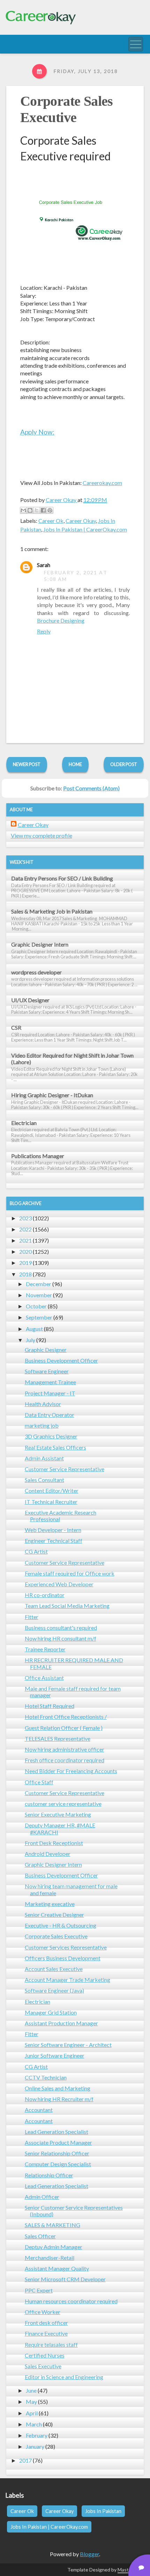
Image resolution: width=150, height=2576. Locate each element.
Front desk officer (46, 2323)
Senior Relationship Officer (57, 2153)
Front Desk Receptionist (54, 1843)
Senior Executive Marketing (58, 1814)
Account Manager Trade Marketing (67, 1980)
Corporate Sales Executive (56, 1936)
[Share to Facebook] (43, 510)
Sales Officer (40, 2236)
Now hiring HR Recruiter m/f (59, 2099)
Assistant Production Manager (61, 2023)
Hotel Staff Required (50, 1706)
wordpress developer (36, 972)
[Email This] (23, 510)
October (36, 1306)
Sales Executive (43, 2366)
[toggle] (136, 44)
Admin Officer (42, 2197)
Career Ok (51, 521)
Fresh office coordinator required (65, 1760)
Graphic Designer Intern (40, 944)
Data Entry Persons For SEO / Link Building (62, 878)
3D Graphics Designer (51, 1436)
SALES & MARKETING (52, 2225)
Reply (44, 631)
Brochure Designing (61, 620)
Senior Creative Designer (54, 1915)
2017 (25, 2460)
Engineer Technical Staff (54, 1541)
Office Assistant (44, 1678)
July (31, 1340)
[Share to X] (37, 510)
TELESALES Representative (58, 1738)
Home (75, 764)
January (35, 2446)
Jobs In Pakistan (103, 2511)
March (34, 2424)
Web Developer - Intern (53, 1530)
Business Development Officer (61, 1360)
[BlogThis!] (30, 510)
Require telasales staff (51, 2344)
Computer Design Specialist (58, 2164)
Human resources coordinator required (71, 2301)
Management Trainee (50, 1382)
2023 (25, 1218)
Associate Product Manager (58, 2142)
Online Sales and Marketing (58, 2088)
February (37, 2435)
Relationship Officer (49, 2175)
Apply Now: (37, 432)
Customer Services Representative (66, 1947)
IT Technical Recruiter (51, 1502)
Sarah (44, 565)
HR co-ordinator (45, 1595)
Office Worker (43, 2312)
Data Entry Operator (50, 1415)
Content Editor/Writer (52, 1490)
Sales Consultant (44, 1480)
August (34, 1329)
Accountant (39, 2110)
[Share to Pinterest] (50, 510)
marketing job (42, 1425)
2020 (25, 1251)
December (39, 1284)
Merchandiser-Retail (50, 2258)
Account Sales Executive (54, 1969)
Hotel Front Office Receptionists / (66, 1717)
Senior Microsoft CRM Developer (65, 2279)
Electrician (24, 1123)
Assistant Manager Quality (57, 2268)
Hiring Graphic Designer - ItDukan (52, 1095)
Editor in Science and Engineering (64, 2377)
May (31, 2402)
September (39, 1317)
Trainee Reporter (45, 1649)
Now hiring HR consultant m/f (61, 1638)
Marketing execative (50, 1904)
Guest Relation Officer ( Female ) (64, 1728)
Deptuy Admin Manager (54, 2247)
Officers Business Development (63, 1958)
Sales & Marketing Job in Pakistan (52, 911)
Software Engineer (47, 1371)
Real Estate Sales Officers (55, 1447)
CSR (16, 1027)
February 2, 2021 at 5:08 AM (76, 576)
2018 (25, 1274)
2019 (25, 1263)
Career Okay (81, 521)
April (32, 2413)
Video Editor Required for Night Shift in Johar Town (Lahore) (72, 1059)
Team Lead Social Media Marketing (67, 1606)
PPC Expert (39, 2290)
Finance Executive (46, 2333)
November (39, 1295)
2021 (25, 1240)
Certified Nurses (45, 2355)
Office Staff (39, 1782)
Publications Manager (38, 1156)
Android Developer (48, 1854)
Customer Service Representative (65, 1469)
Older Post (124, 764)
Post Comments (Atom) (91, 788)
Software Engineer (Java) (54, 1990)
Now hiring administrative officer (65, 1749)
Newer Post (27, 764)
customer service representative (63, 1804)
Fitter (32, 1617)
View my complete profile (42, 835)
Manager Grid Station (51, 2012)
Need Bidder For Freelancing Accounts (71, 1771)
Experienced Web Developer (59, 1584)
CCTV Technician (46, 2077)
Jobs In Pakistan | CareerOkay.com (85, 529)
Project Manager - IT (50, 1393)
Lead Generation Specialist (57, 2132)
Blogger (89, 2554)
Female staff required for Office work (70, 1573)
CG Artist (36, 1551)
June (31, 2390)
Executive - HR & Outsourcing (61, 1925)
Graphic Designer (46, 1350)
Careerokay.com (102, 483)
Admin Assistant (44, 1458)
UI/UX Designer (30, 1000)
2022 (25, 1229)
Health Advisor (43, 1404)
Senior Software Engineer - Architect (68, 2045)
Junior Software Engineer (55, 2055)
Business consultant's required (61, 1628)
